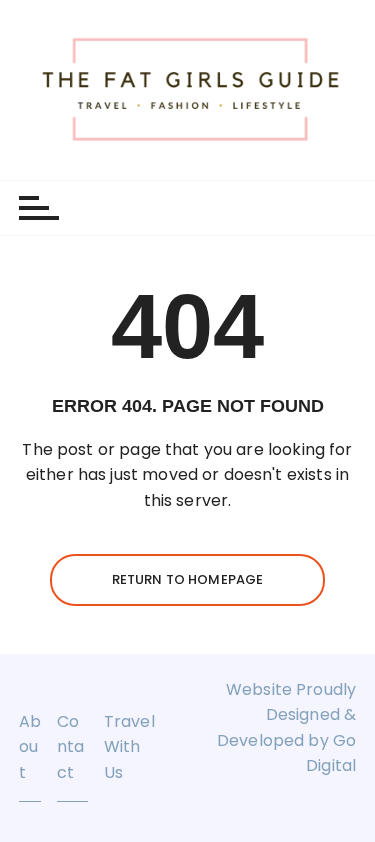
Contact (70, 747)
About (30, 747)
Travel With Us (129, 747)
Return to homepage (188, 579)
